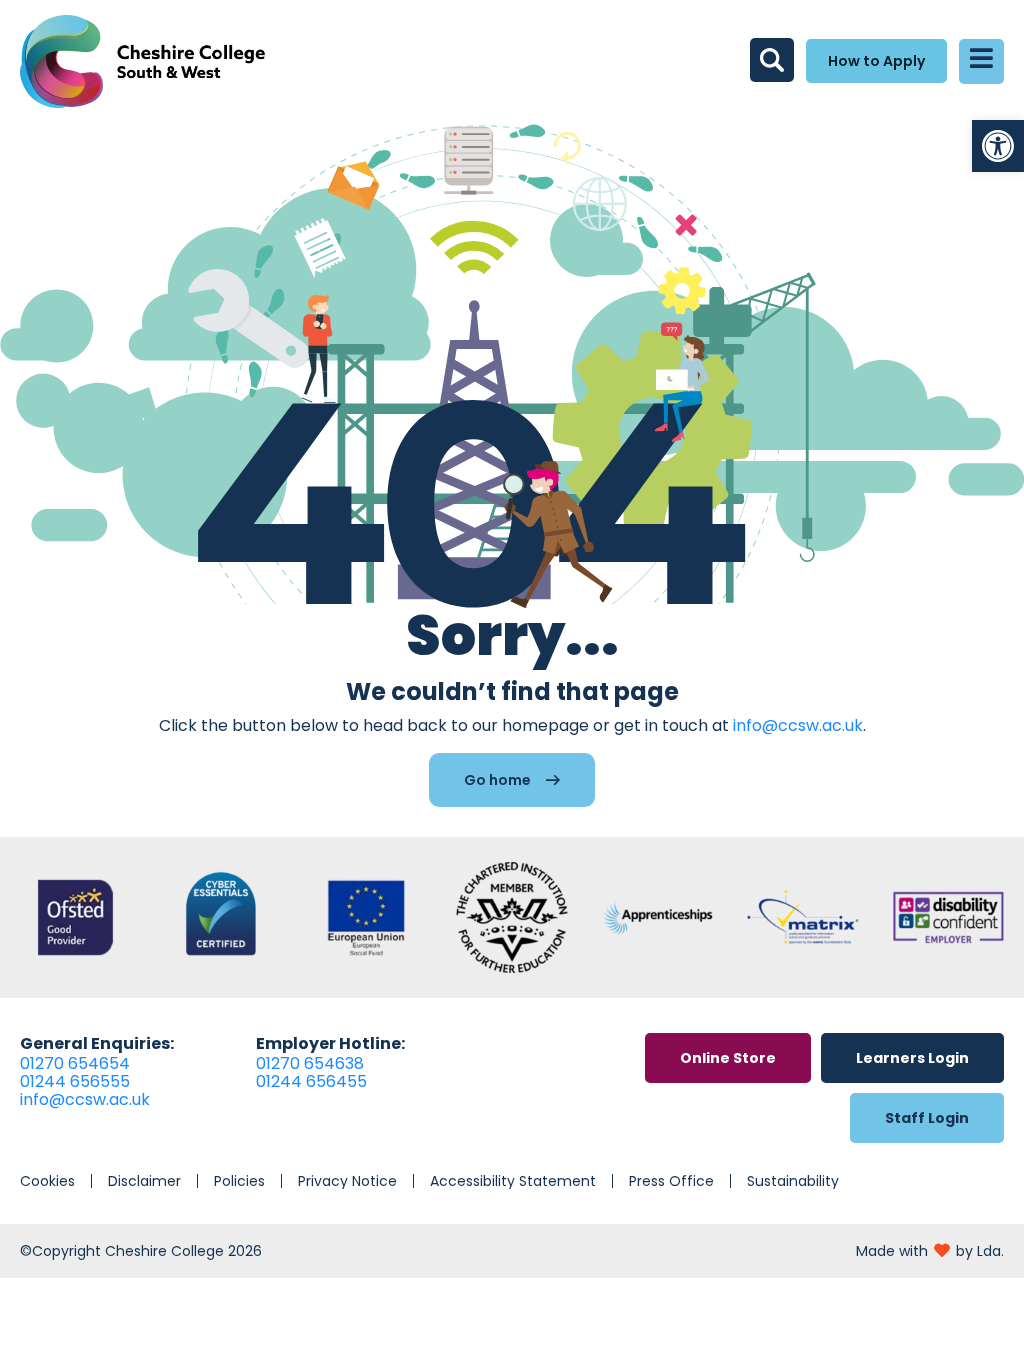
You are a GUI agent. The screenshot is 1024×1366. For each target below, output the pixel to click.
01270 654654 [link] (75, 1063)
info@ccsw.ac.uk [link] (798, 725)
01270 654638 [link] (310, 1063)
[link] (998, 146)
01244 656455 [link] (311, 1081)
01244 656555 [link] (75, 1081)
